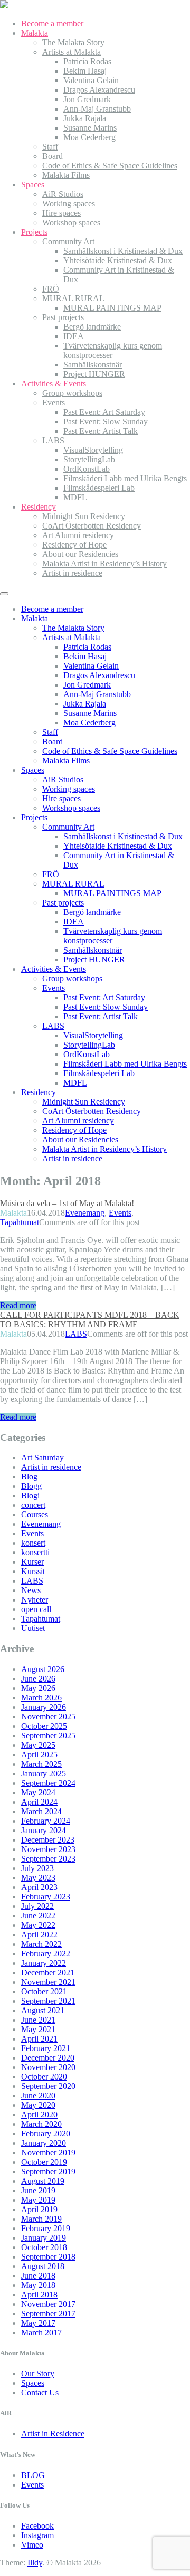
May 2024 (38, 1792)
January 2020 (44, 2143)
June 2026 (38, 1679)
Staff (50, 147)
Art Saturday (42, 1458)
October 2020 (44, 2077)
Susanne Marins (90, 128)
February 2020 (46, 2134)
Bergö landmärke (92, 327)
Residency (39, 507)
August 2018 (43, 2266)
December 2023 (48, 1840)
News (31, 1590)
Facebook (37, 2526)
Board (53, 156)
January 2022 (44, 1963)
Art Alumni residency (78, 535)
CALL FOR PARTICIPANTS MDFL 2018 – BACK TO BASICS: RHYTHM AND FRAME (90, 1320)
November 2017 (48, 2304)
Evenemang (85, 1213)
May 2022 (38, 1925)
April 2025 (39, 1754)
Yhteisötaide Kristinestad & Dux (118, 260)
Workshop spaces (71, 222)
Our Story (38, 2374)
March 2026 (41, 1698)
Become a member (52, 23)
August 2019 (43, 2181)
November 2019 (48, 2152)
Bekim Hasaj (85, 71)
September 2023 (48, 1859)
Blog (29, 1476)
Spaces (33, 185)
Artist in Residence (53, 2434)
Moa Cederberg (89, 137)
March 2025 (41, 1764)
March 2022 (41, 1944)
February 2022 (46, 1953)
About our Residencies (80, 554)
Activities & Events (54, 384)
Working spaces (69, 203)
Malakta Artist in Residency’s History (104, 564)
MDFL (75, 497)
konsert (33, 1543)
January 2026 (44, 1707)
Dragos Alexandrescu (99, 90)
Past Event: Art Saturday (104, 412)
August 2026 (43, 1669)
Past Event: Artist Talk (101, 431)
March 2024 (41, 1811)
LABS (53, 440)
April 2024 (39, 1802)
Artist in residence (72, 573)
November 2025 (48, 1717)
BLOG (33, 2475)
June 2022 (38, 1916)
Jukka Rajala (85, 118)
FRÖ (51, 289)
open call (36, 1609)
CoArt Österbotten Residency (92, 526)
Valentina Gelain (91, 80)
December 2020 (48, 2058)
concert (33, 1505)
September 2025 (48, 1735)
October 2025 (44, 1726)
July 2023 (37, 1868)
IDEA (74, 336)
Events (54, 402)
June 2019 (38, 2190)
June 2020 (38, 2096)
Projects (34, 232)
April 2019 (39, 2209)
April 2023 (39, 1887)
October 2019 (44, 2162)
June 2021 (38, 2020)
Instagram (37, 2535)
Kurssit (33, 1571)
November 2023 (48, 1849)
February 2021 (46, 2048)
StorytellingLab (89, 459)
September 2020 (48, 2086)
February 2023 (46, 1897)
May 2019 (38, 2200)
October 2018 (44, 2247)
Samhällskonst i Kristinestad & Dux (123, 251)
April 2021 (39, 2039)
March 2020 (41, 2124)
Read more (18, 1305)
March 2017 (41, 2333)
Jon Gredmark (87, 99)
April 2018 (39, 2295)
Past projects (63, 317)
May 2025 (38, 1745)
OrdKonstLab (87, 469)
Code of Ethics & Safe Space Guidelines (110, 166)
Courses (35, 1514)
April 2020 (39, 2115)
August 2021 (43, 2010)
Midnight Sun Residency (84, 516)
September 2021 (48, 2001)
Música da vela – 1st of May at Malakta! (67, 1203)
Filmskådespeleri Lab (99, 488)
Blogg (31, 1486)
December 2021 (48, 1972)
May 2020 (38, 2105)
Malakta (35, 33)
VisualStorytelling (93, 450)
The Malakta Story (73, 42)
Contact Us (40, 2393)
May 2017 (38, 2323)
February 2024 (46, 1821)
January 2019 (44, 2238)
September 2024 (48, 1783)
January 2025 (44, 1773)
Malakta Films (66, 175)
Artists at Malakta (72, 52)
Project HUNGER (94, 374)
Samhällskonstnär (93, 365)
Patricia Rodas (87, 61)
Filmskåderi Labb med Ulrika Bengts (125, 478)
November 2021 (48, 1982)
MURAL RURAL (73, 298)
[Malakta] (4, 6)
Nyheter (35, 1600)
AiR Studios (63, 194)
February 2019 (46, 2228)
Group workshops (72, 393)
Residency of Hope (74, 545)
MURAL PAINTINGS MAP (112, 308)
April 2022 (39, 1935)
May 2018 (38, 2285)
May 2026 (38, 1688)
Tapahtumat (20, 1222)
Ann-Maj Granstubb (97, 109)
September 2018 (48, 2257)
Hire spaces (61, 213)
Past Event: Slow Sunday (106, 421)
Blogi (30, 1495)
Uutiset (33, 1628)
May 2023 (38, 1878)
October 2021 (44, 1991)
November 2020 (48, 2067)
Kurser (32, 1562)
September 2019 (48, 2171)
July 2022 (37, 1906)
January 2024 (44, 1830)
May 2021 (38, 2029)
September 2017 (48, 2314)
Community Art (68, 241)
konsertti (35, 1552)
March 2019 (41, 2219)
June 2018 (38, 2276)
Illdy (35, 2563)
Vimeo (32, 2545)
